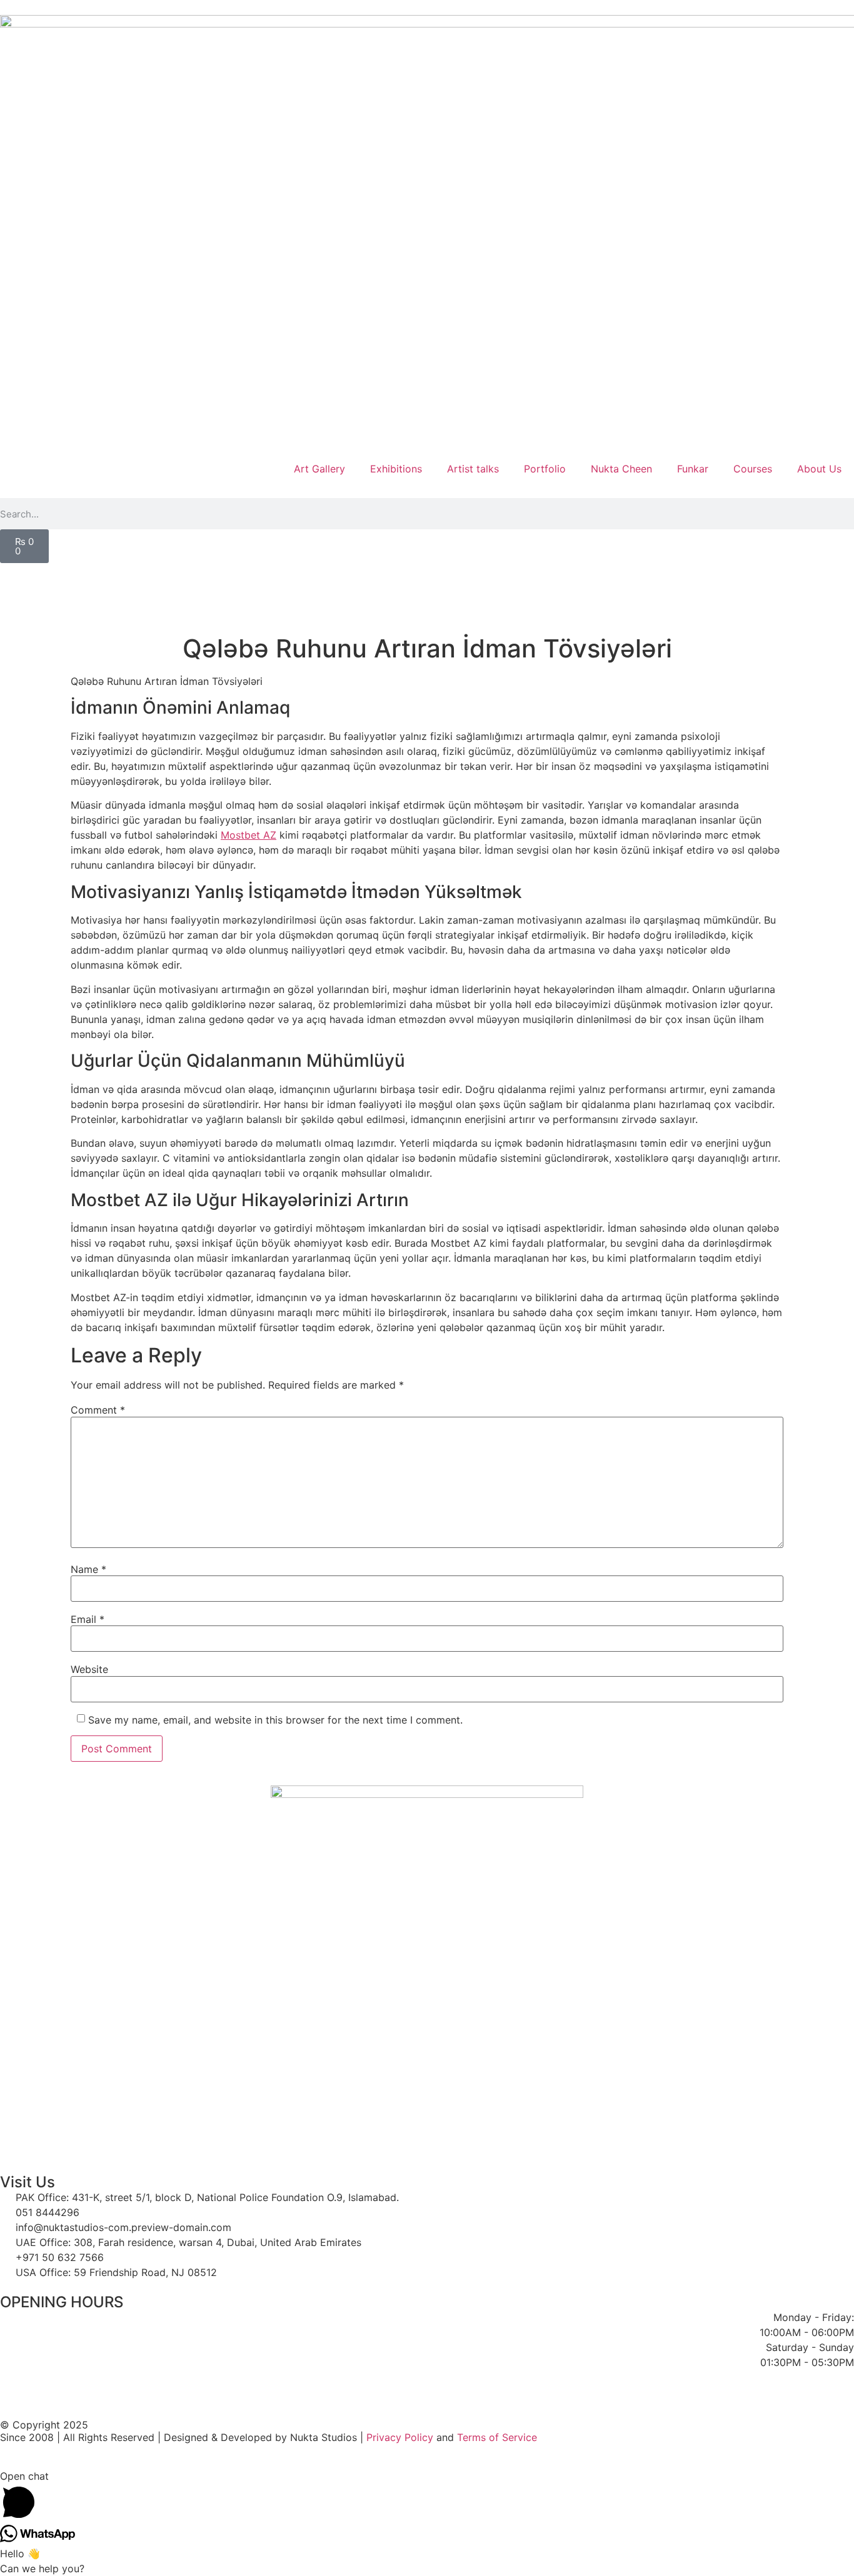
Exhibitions (396, 469)
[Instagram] (357, 579)
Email (88, 1619)
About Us (819, 469)
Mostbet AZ (249, 835)
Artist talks (473, 469)
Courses (753, 469)
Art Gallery (319, 469)
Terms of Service (497, 2437)
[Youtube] (186, 579)
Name (88, 1569)
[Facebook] (16, 579)
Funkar (693, 469)
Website (89, 1669)
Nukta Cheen (621, 469)
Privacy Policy (400, 2437)
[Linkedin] (528, 579)
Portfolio (545, 469)
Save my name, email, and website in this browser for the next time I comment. (275, 1720)
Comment (98, 1410)
